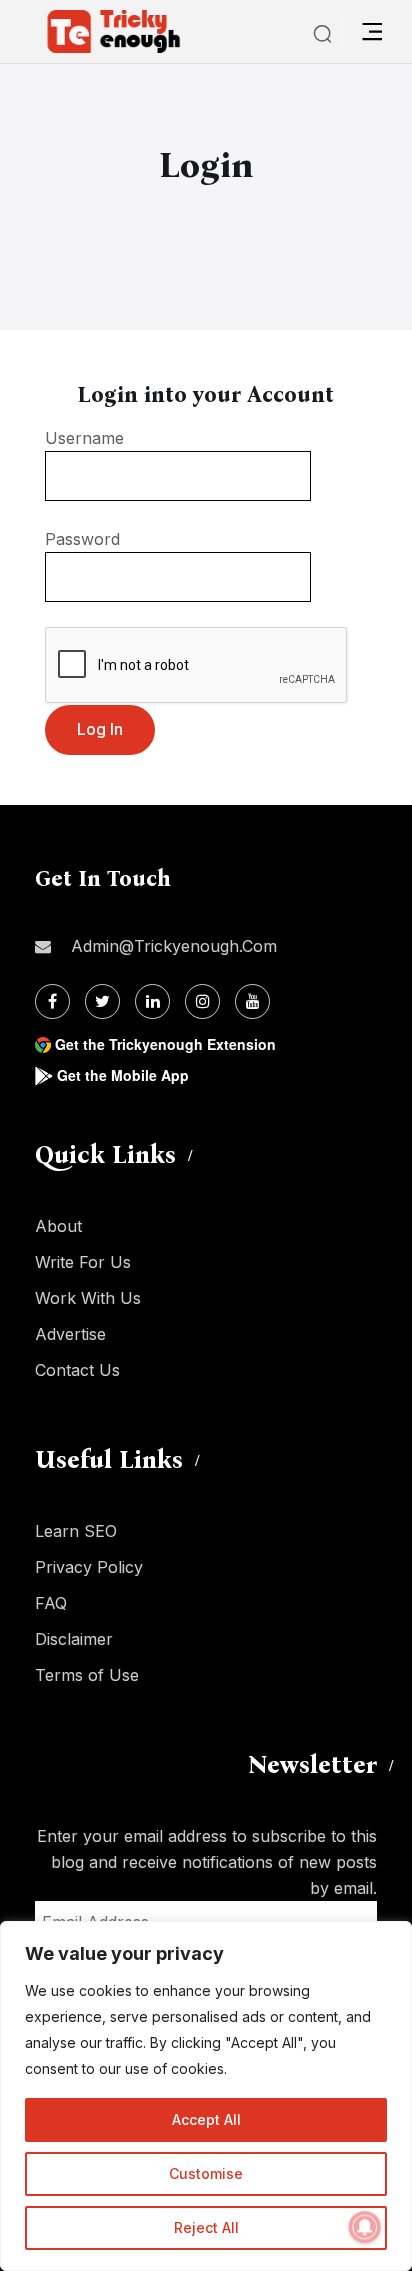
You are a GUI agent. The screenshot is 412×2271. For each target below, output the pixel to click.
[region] (206, 2096)
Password (82, 539)
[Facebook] (52, 1001)
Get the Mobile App (123, 1075)
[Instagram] (202, 1001)
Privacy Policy (89, 1567)
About (58, 1226)
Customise (206, 2173)
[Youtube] (252, 1001)
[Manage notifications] (365, 2227)
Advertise (70, 1334)
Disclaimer (74, 1639)
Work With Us (88, 1298)
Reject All (206, 2227)
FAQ (51, 1603)
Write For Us (83, 1262)
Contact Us (77, 1370)
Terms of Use (87, 1675)
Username (84, 438)
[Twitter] (102, 1001)
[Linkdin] (152, 1001)
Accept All (206, 2119)
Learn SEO (76, 1531)
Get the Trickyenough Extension (165, 1044)
